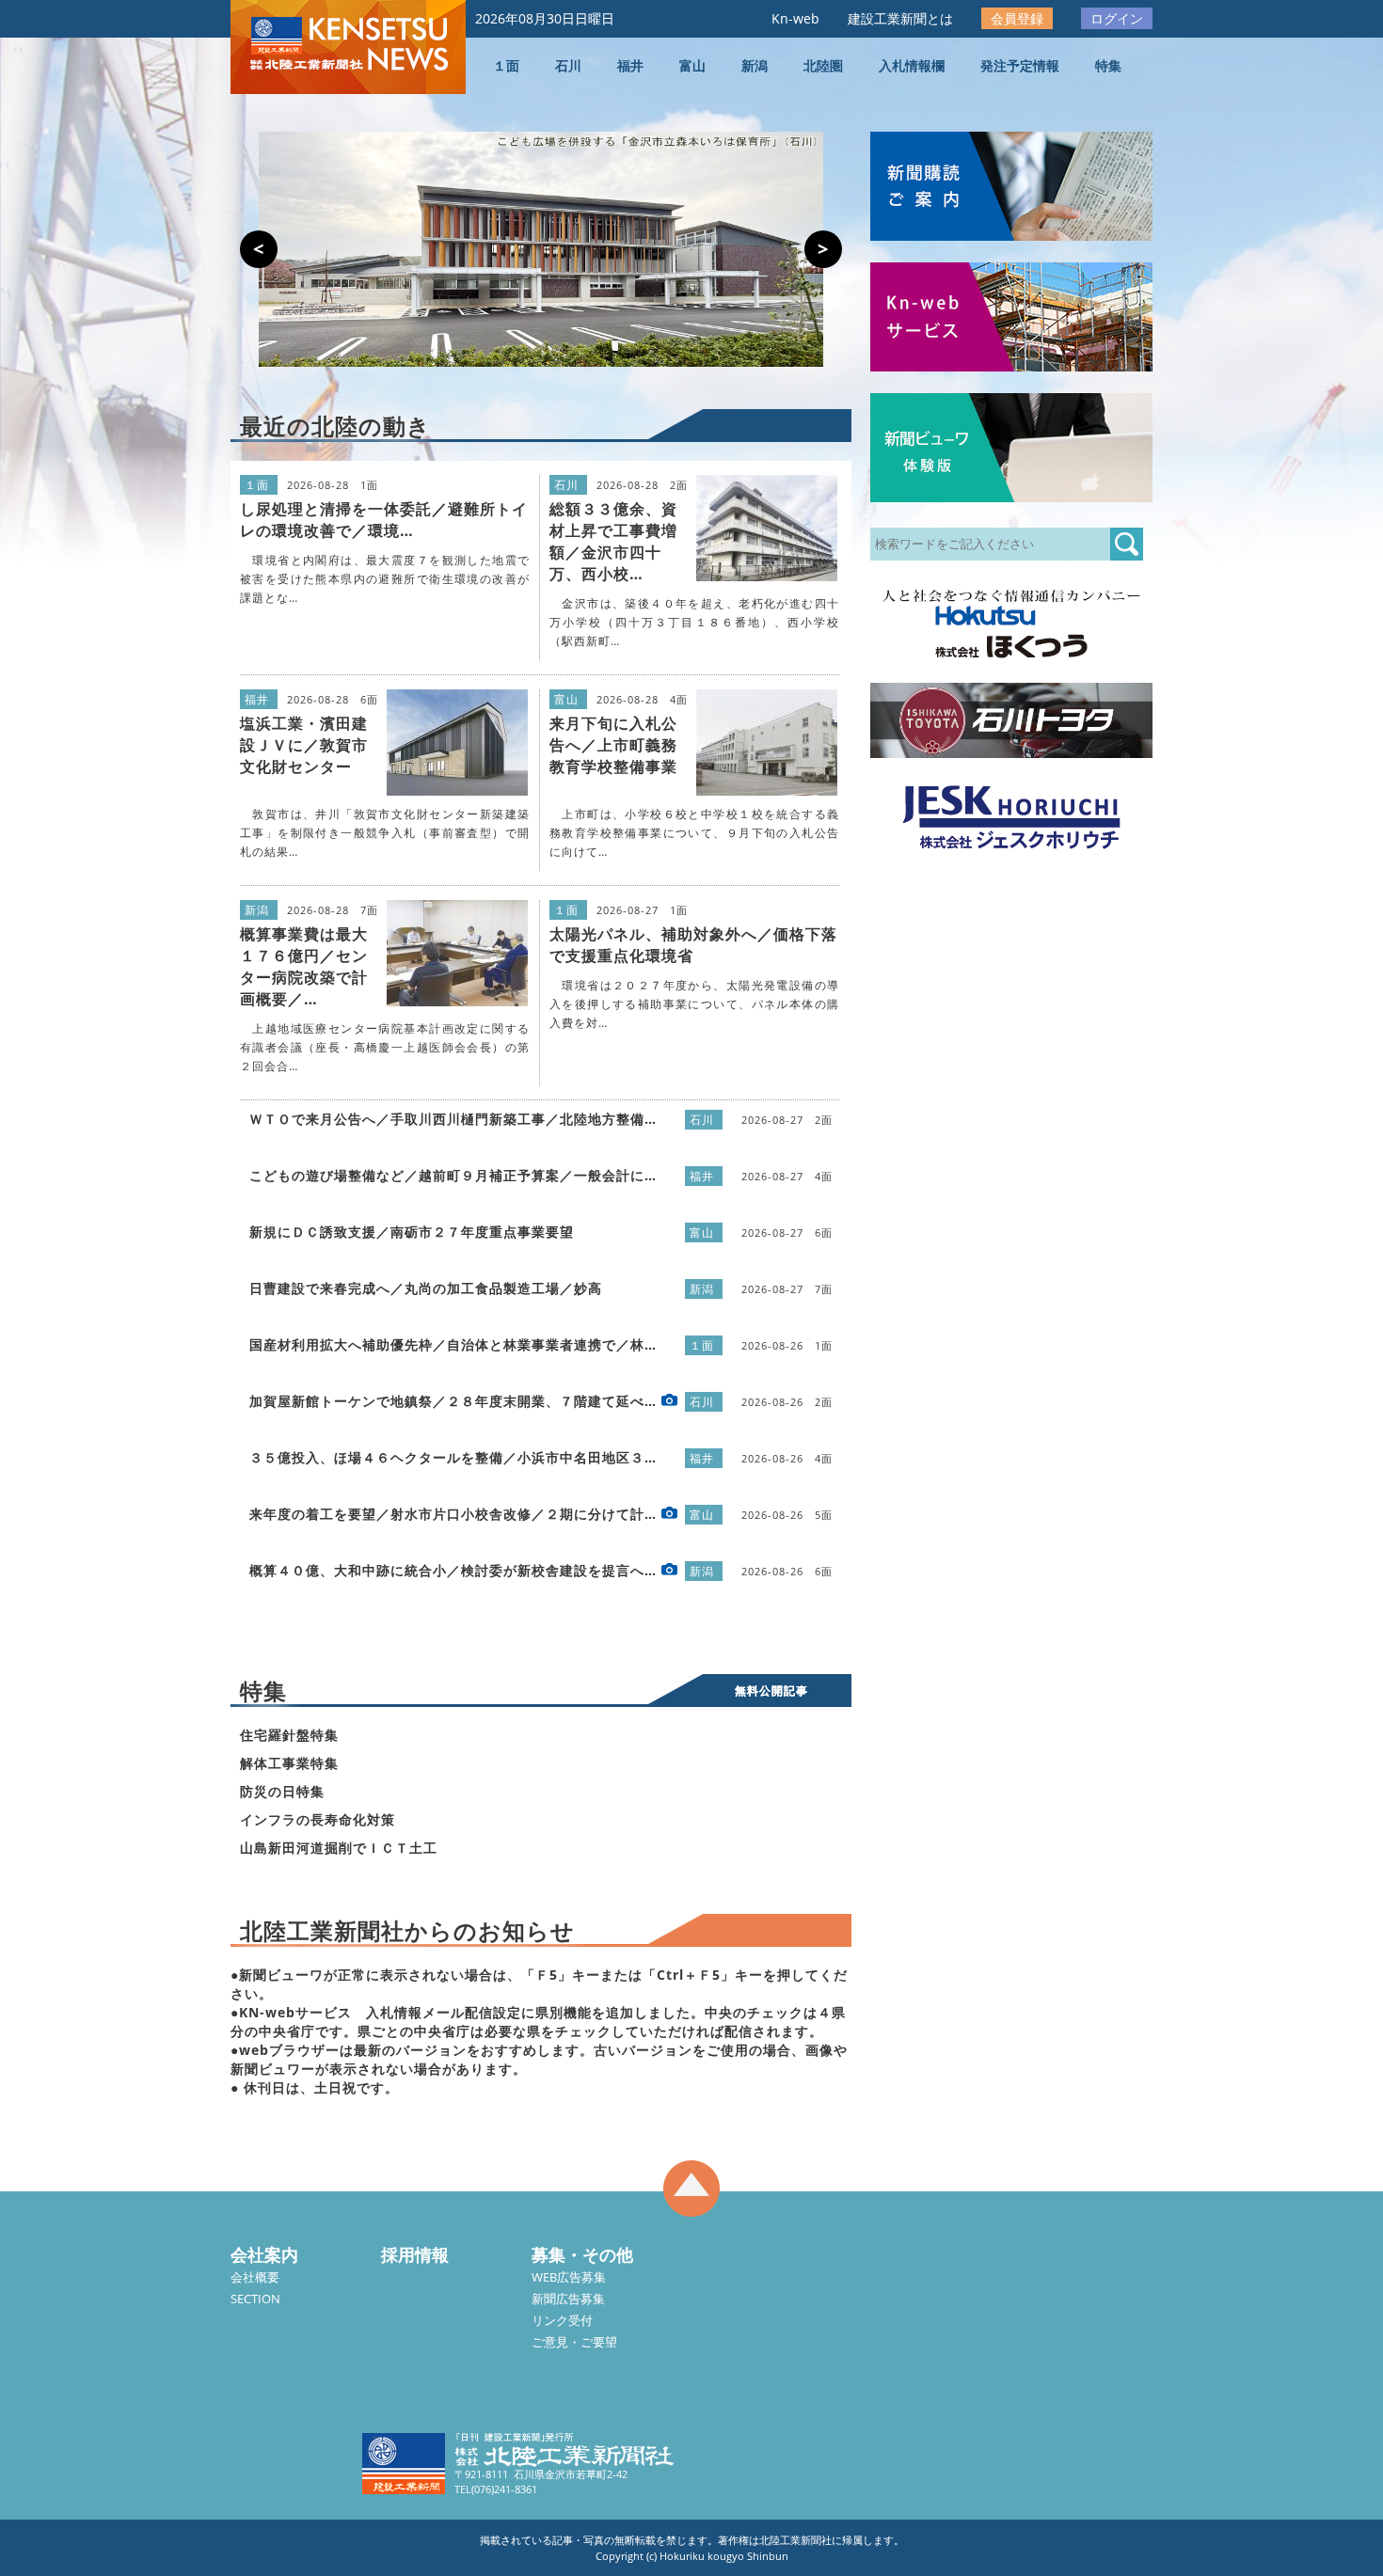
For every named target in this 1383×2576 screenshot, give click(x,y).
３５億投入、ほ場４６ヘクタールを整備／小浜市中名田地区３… (453, 1457)
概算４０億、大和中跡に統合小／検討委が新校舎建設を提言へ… (453, 1570)
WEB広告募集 (569, 2277)
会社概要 (255, 2277)
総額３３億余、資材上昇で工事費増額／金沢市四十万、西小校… (613, 541)
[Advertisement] (1011, 1159)
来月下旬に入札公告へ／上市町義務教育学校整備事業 (613, 745)
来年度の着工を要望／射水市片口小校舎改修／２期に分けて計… (453, 1514)
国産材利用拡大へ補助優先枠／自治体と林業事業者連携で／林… (453, 1344)
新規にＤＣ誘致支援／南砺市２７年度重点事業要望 (412, 1232)
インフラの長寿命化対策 (318, 1819)
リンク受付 (562, 2320)
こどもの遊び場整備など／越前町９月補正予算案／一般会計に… (453, 1175)
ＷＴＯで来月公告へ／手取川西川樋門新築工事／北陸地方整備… (453, 1119)
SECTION (255, 2299)
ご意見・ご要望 (574, 2342)
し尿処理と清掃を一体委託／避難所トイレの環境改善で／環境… (384, 520)
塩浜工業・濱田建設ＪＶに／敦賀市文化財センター (304, 745)
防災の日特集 (282, 1791)
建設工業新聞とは (900, 18)
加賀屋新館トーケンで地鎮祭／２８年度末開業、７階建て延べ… (453, 1401)
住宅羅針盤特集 (289, 1735)
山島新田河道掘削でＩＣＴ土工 (339, 1848)
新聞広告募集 (568, 2299)
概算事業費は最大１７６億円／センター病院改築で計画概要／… (304, 966)
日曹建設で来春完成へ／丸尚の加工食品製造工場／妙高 (426, 1288)
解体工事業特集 (289, 1763)
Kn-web (795, 18)
